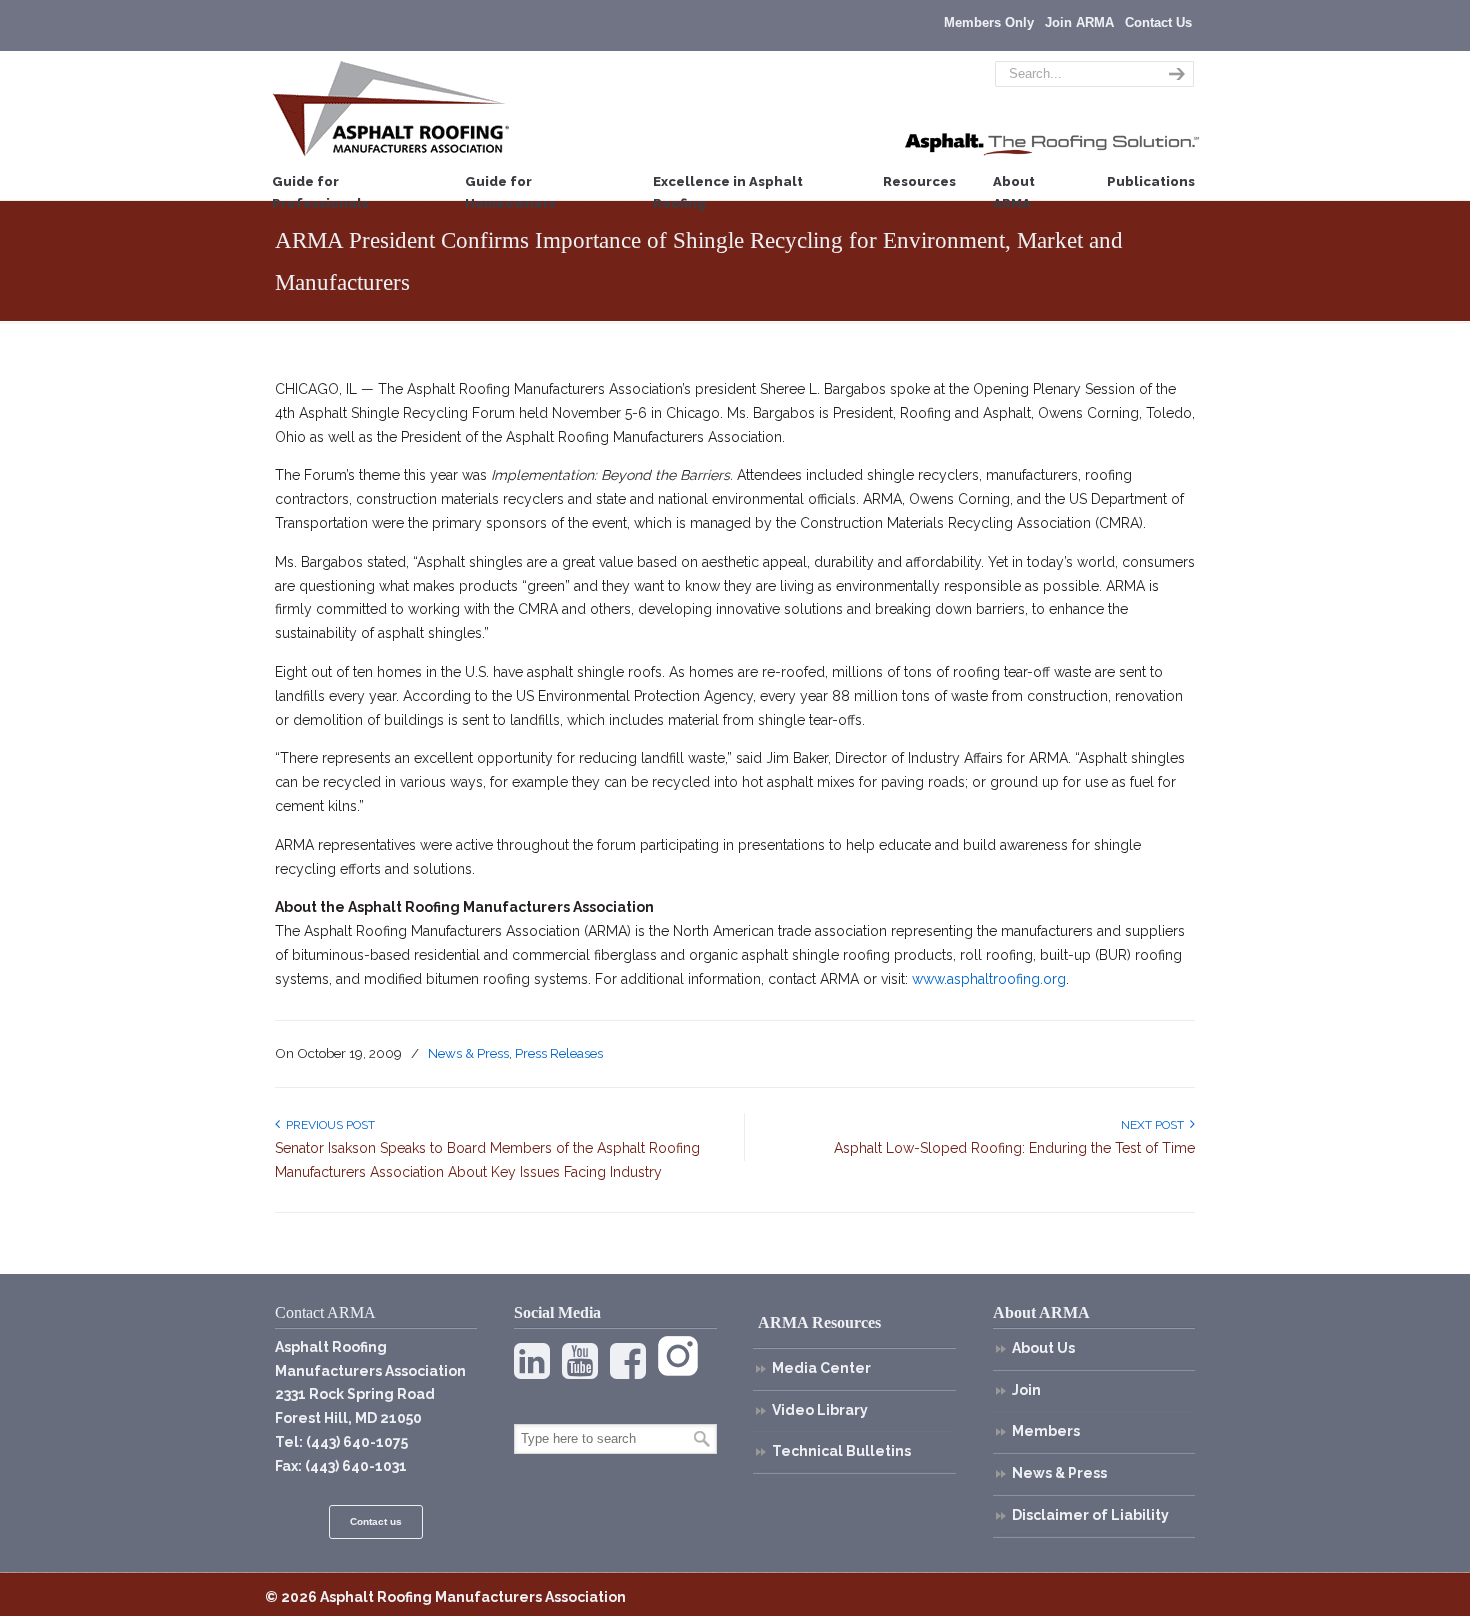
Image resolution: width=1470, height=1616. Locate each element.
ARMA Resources (819, 1322)
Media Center (821, 1368)
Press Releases (559, 1053)
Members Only (989, 22)
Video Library (820, 1410)
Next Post (1155, 1125)
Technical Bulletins (841, 1451)
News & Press (468, 1053)
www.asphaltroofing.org (989, 979)
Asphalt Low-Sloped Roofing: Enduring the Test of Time (1014, 1148)
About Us (1043, 1348)
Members (1046, 1431)
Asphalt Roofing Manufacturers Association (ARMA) (391, 108)
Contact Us (1158, 22)
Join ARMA (1079, 22)
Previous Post (327, 1125)
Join (1026, 1390)
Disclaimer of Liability (1090, 1515)
